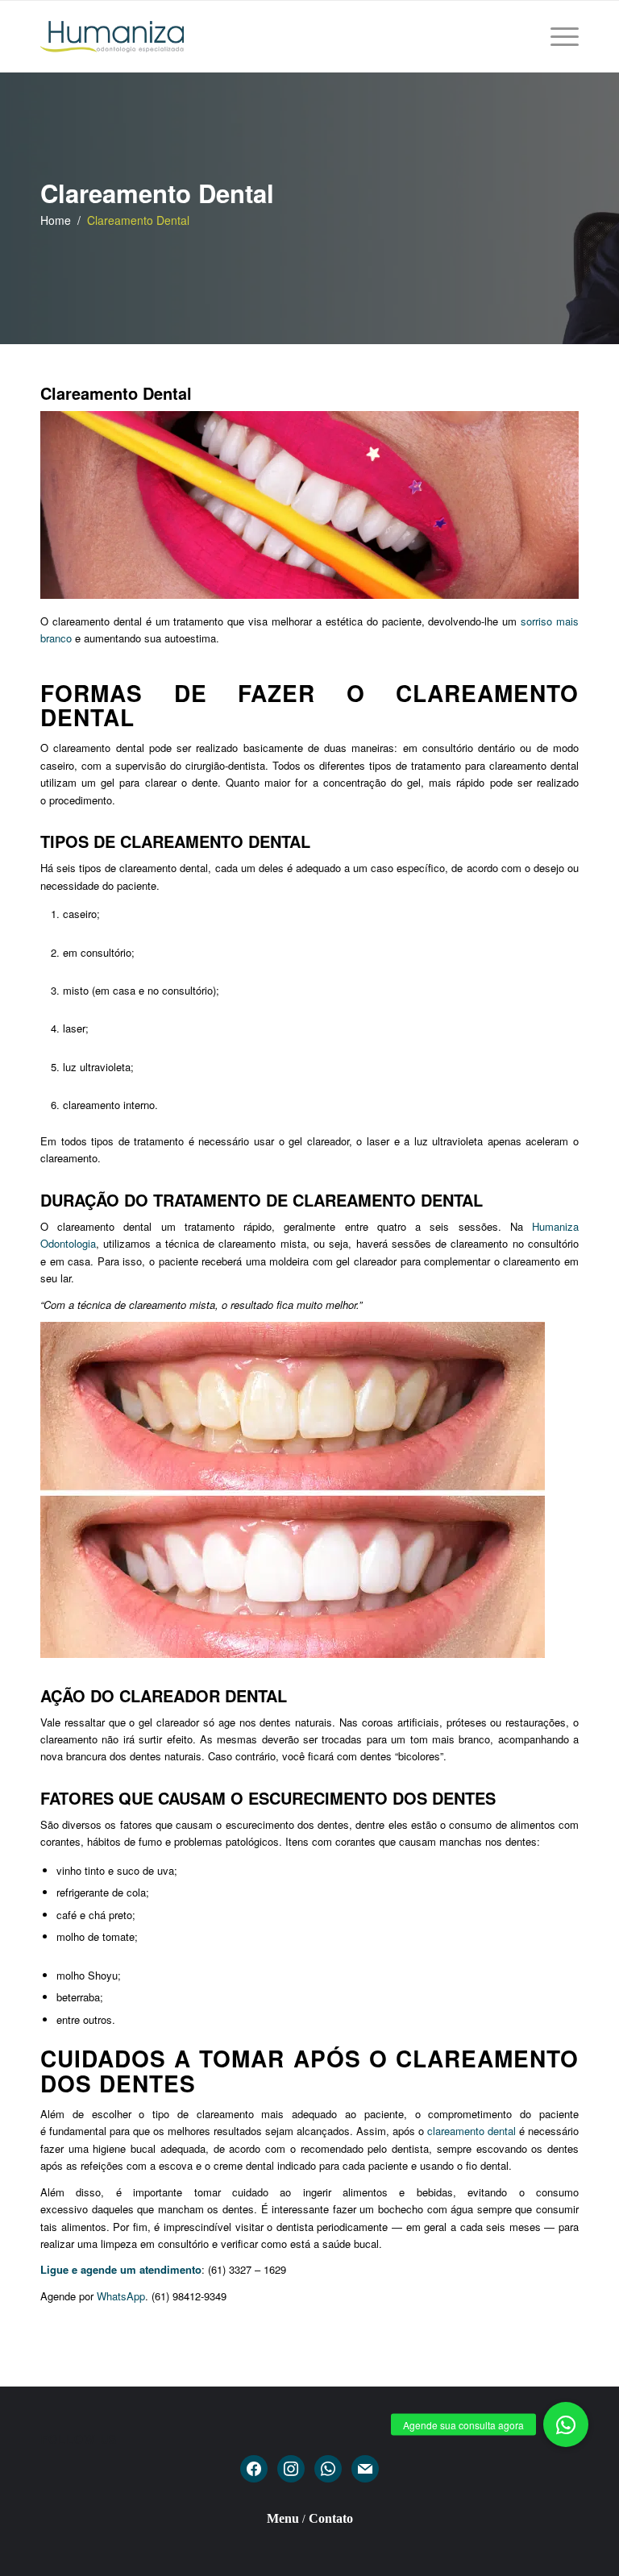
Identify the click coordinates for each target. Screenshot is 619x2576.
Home (56, 220)
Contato (331, 2518)
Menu (283, 2518)
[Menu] (561, 36)
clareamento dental (472, 2131)
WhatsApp (121, 2296)
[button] (566, 2424)
